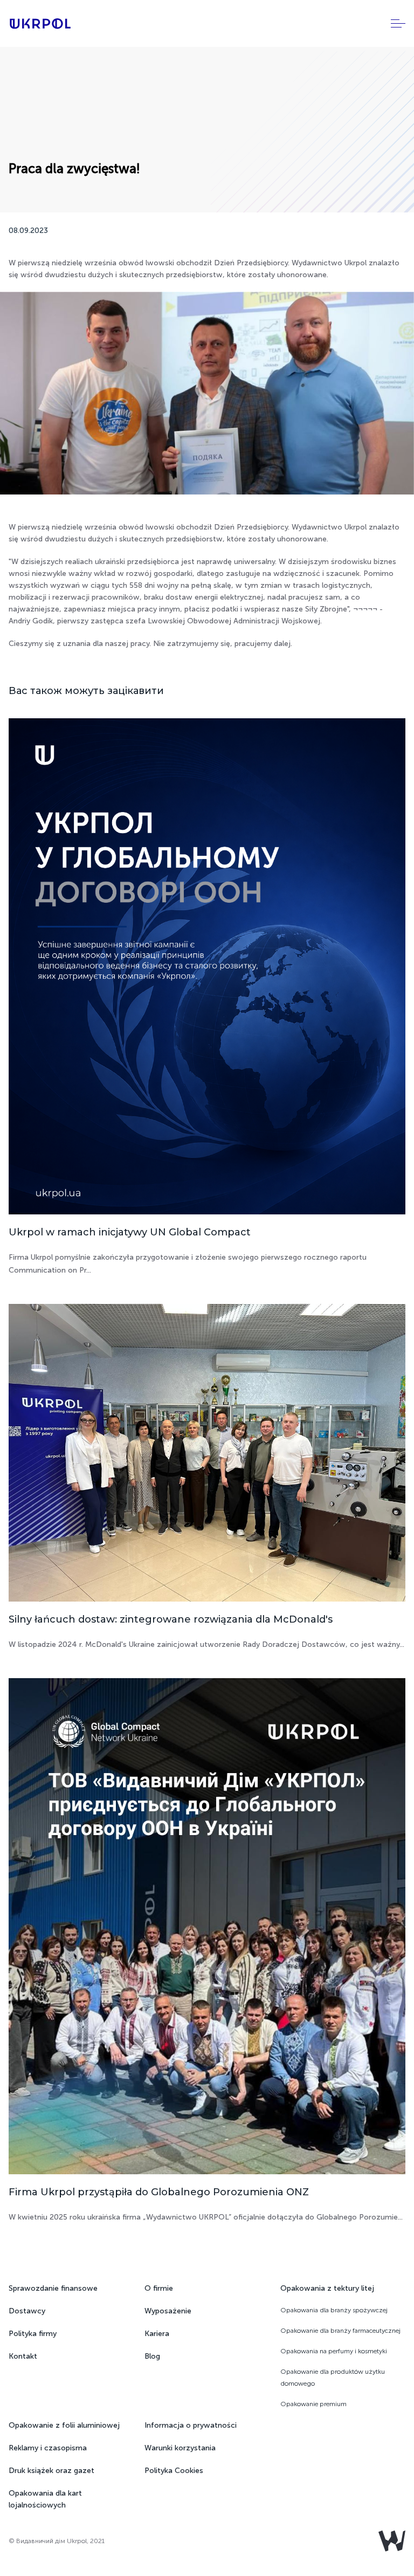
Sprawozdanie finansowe (53, 2288)
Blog (152, 2356)
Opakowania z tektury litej (327, 2288)
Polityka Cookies (174, 2471)
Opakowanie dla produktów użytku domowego (333, 2378)
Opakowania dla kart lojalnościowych (45, 2499)
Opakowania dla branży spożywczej (334, 2310)
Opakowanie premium (313, 2404)
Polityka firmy (33, 2334)
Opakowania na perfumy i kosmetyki (334, 2351)
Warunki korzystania (180, 2448)
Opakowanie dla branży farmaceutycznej (340, 2331)
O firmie (159, 2288)
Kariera (157, 2334)
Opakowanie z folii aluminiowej (64, 2425)
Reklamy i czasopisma (48, 2448)
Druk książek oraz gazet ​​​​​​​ (53, 2471)
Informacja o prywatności (191, 2425)
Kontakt (23, 2356)
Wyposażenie (168, 2311)
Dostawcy (27, 2311)
